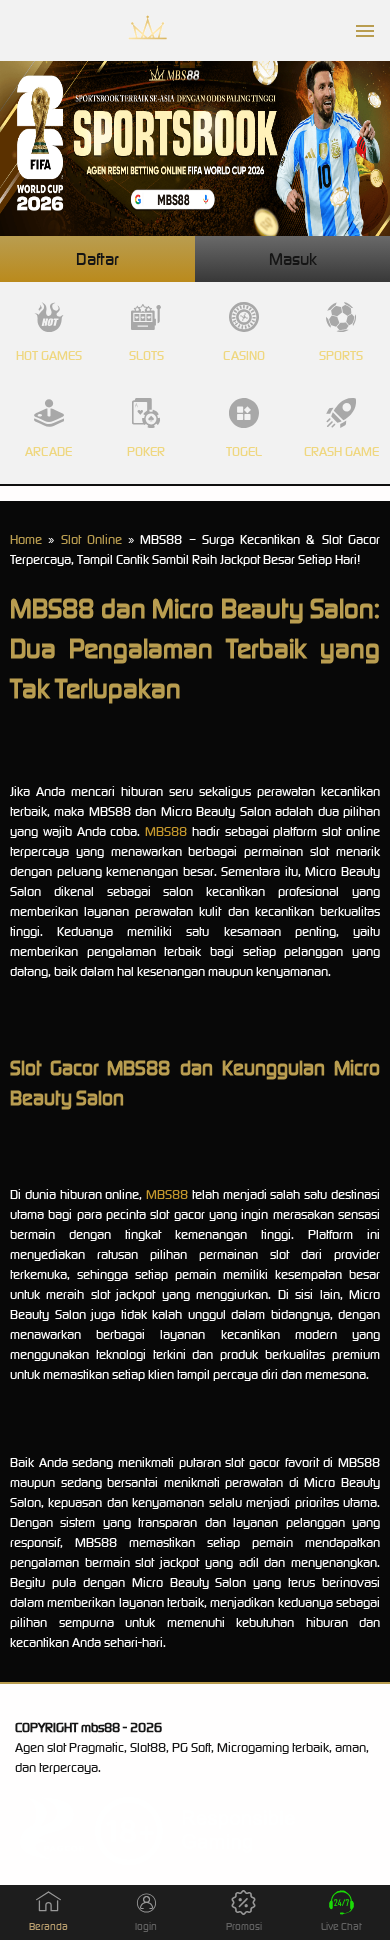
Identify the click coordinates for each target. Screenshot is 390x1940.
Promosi (244, 1926)
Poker (146, 451)
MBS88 (166, 831)
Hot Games (49, 355)
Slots (146, 355)
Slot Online (91, 539)
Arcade (48, 451)
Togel (244, 451)
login (146, 1926)
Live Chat (341, 1926)
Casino (244, 355)
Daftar (97, 259)
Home (26, 539)
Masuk (293, 259)
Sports (341, 355)
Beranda (48, 1926)
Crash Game (341, 451)
